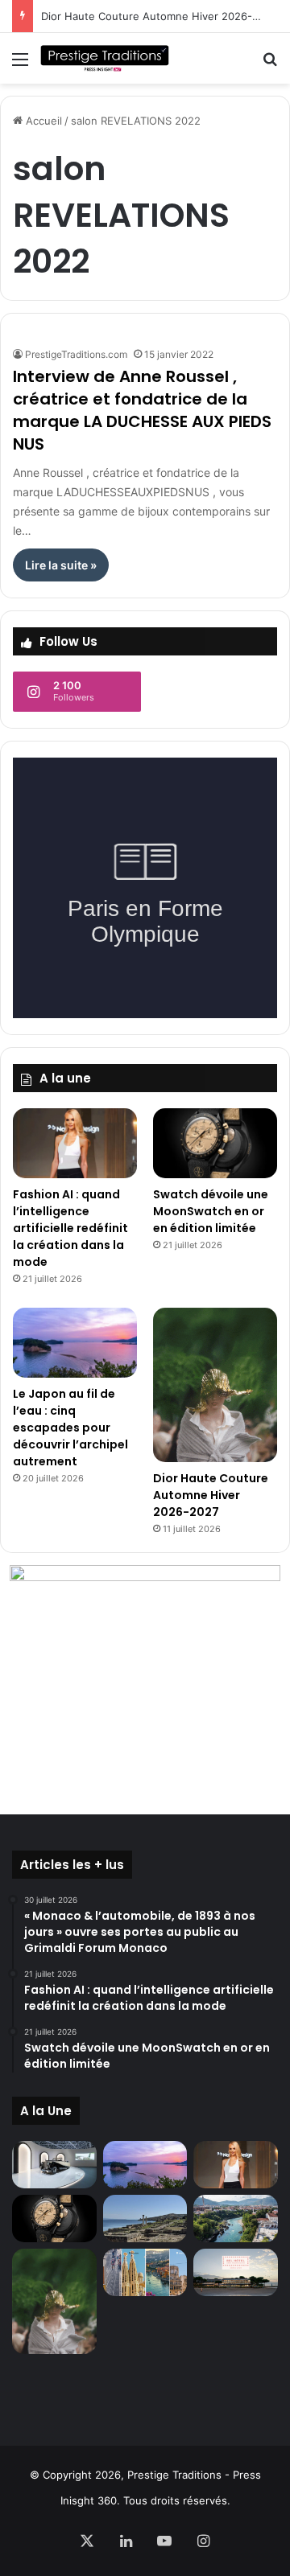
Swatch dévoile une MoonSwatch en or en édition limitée (211, 1211)
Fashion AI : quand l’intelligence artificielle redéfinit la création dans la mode (70, 1228)
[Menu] (20, 65)
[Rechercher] (270, 65)
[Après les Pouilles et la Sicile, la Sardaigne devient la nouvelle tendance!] (145, 2219)
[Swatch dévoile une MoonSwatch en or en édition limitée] (215, 1143)
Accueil (42, 121)
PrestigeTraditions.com (76, 354)
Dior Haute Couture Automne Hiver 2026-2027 (159, 16)
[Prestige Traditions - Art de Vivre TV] (105, 58)
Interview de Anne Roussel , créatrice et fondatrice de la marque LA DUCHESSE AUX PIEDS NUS (142, 410)
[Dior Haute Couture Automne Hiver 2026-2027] (215, 1385)
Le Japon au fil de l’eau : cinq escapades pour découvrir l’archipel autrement (70, 1428)
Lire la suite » (61, 565)
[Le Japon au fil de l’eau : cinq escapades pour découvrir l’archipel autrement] (75, 1343)
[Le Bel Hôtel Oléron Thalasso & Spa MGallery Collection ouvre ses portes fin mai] (236, 2272)
